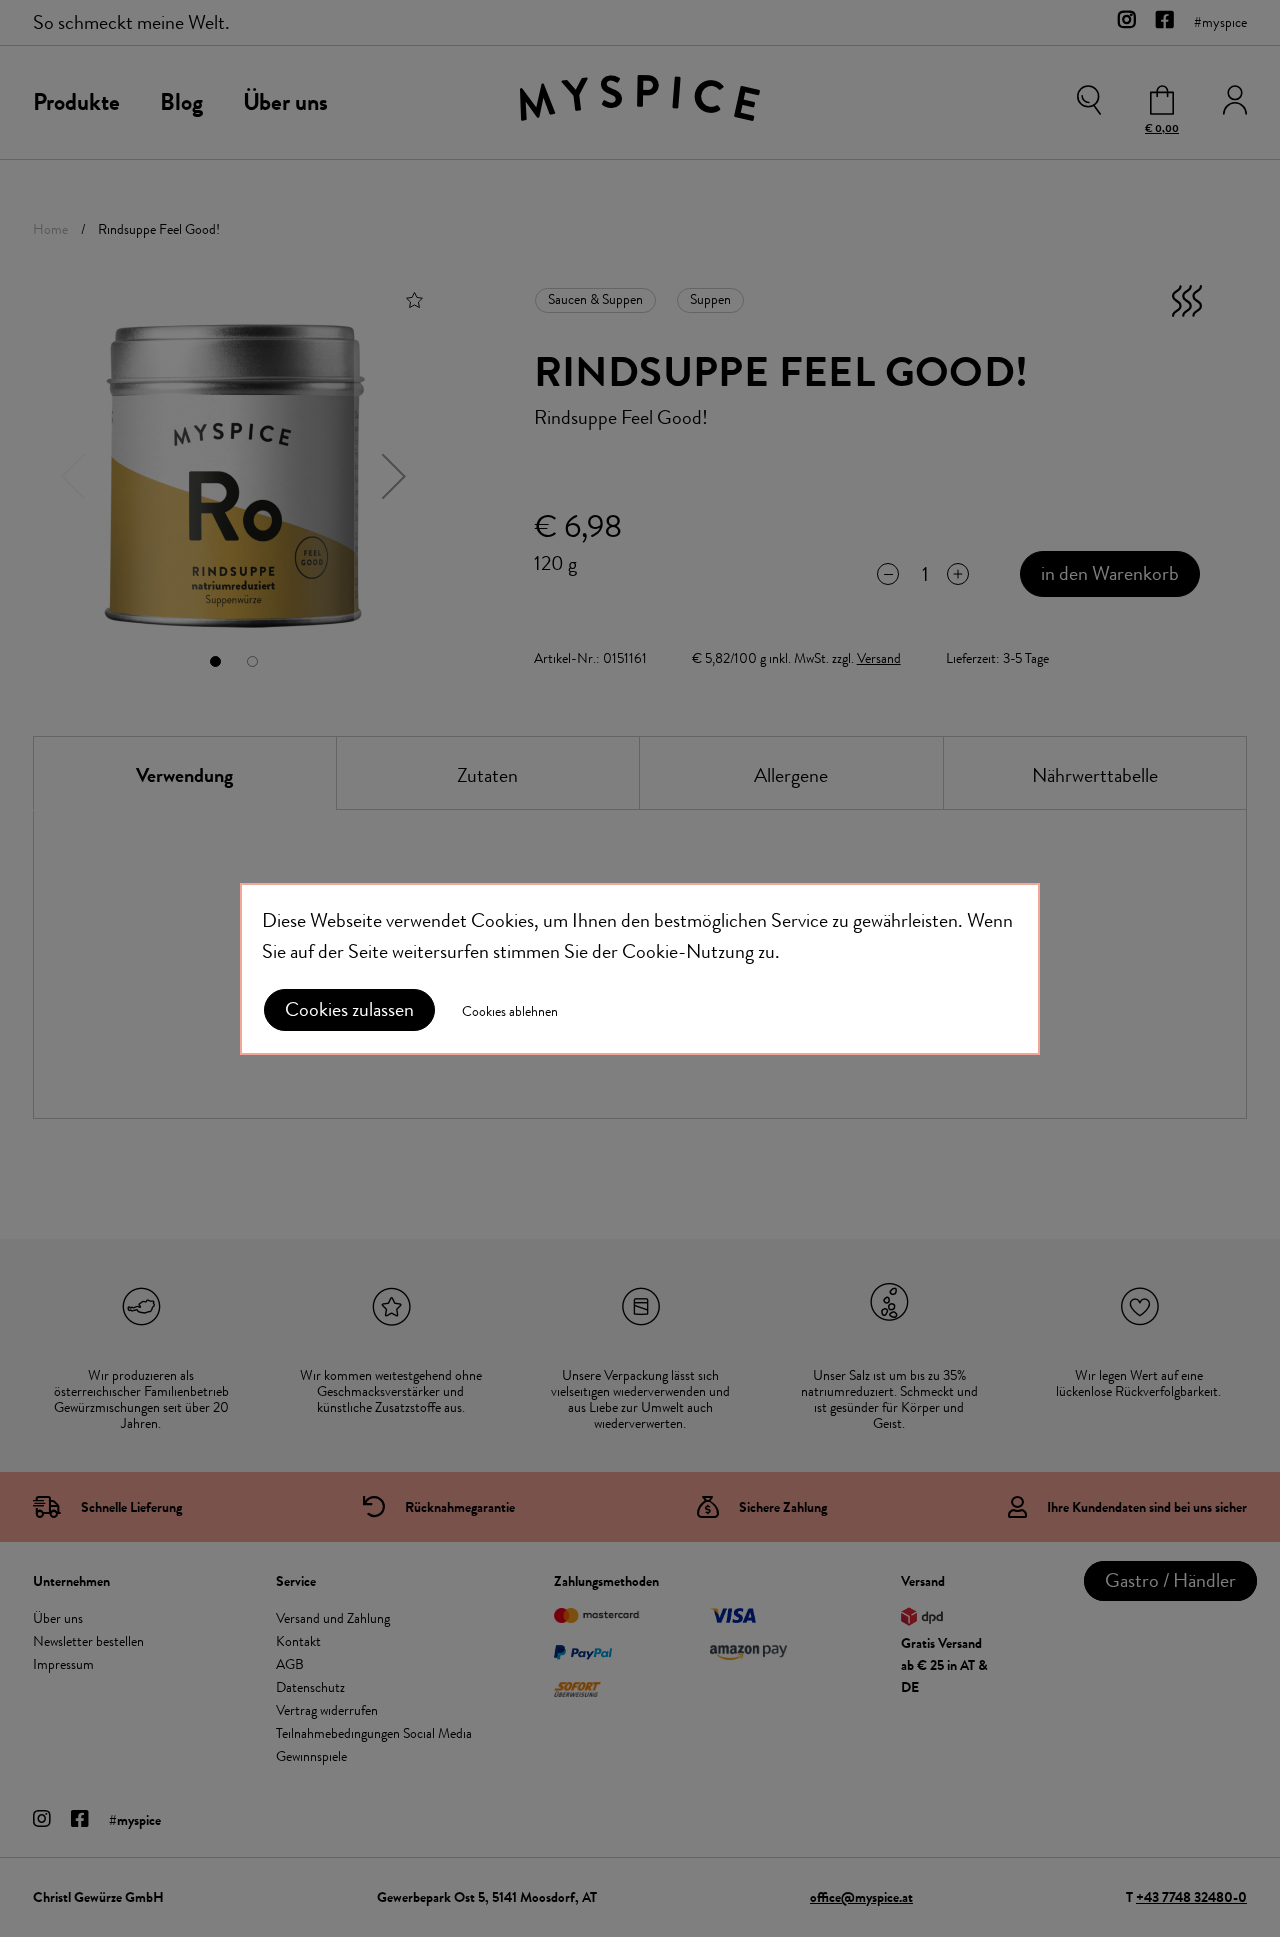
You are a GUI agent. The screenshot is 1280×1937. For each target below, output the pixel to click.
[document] (640, 969)
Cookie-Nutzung (688, 951)
